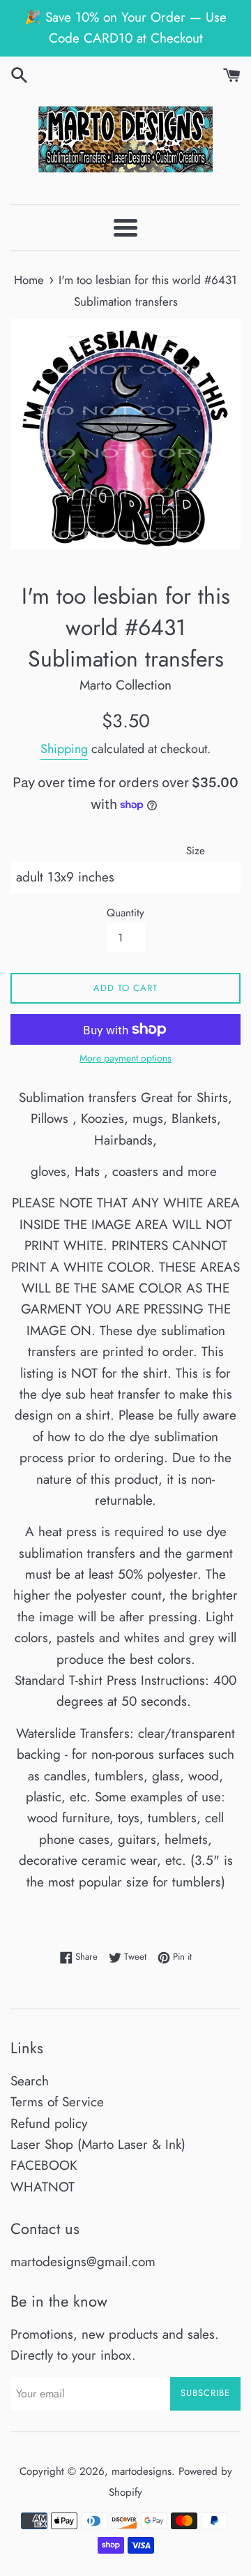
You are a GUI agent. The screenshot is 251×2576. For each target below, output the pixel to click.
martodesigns (142, 2471)
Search (30, 2081)
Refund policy (49, 2123)
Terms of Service (57, 2102)
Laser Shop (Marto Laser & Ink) (98, 2144)
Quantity (125, 913)
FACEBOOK (44, 2165)
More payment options (125, 1058)
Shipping (64, 749)
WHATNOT (43, 2187)
